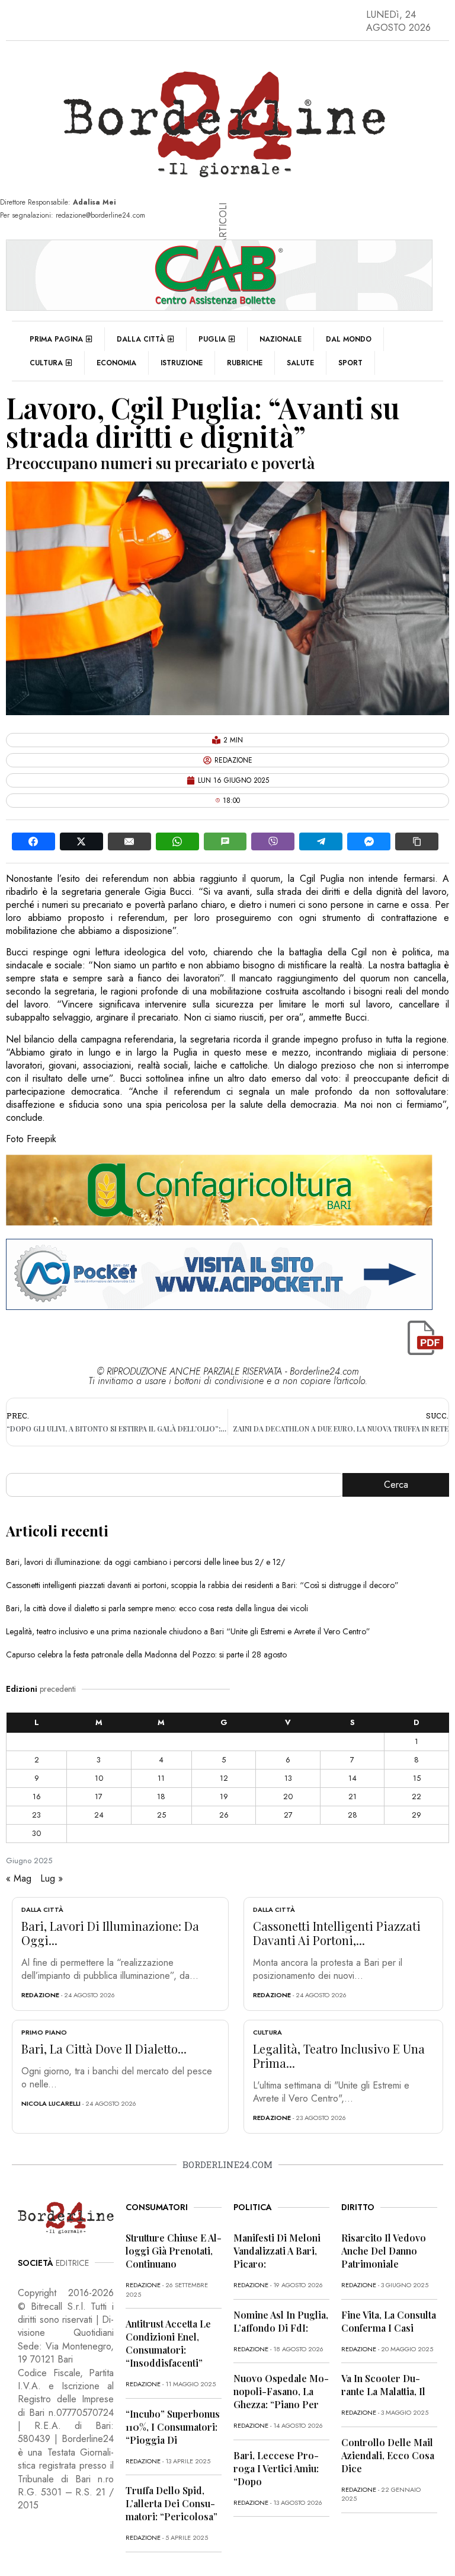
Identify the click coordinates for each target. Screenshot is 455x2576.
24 (99, 1815)
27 (288, 1815)
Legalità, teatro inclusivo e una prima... (339, 2056)
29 (416, 1815)
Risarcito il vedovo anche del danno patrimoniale (384, 2251)
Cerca (396, 1485)
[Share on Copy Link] (417, 841)
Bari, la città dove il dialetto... (104, 2049)
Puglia (212, 339)
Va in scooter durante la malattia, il (383, 2385)
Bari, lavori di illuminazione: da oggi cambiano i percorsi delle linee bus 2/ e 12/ (145, 1562)
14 (353, 1778)
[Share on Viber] (273, 841)
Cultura (46, 363)
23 (36, 1815)
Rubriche (245, 363)
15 (417, 1778)
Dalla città (141, 339)
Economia (116, 363)
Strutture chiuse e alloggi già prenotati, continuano (174, 2251)
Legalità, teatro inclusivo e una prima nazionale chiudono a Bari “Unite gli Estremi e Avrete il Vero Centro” (188, 1631)
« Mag (19, 1878)
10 (99, 1778)
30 (36, 1833)
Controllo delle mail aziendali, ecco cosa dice (388, 2455)
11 (161, 1778)
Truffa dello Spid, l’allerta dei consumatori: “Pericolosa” (172, 2503)
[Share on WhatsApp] (177, 841)
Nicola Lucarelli (51, 2103)
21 (353, 1796)
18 (161, 1796)
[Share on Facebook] (33, 841)
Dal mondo (349, 339)
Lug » (52, 1878)
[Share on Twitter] (81, 841)
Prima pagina (56, 339)
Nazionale (281, 339)
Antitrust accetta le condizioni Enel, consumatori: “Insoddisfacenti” (168, 2343)
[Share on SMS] (225, 841)
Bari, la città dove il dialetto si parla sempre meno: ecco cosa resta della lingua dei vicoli (157, 1608)
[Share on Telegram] (321, 841)
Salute (300, 363)
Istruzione (182, 363)
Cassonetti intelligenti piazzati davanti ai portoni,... (337, 1933)
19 (224, 1796)
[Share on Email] (129, 841)
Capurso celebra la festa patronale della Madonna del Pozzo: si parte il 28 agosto (146, 1654)
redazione (40, 1995)
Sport (350, 363)
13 (288, 1778)
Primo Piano (44, 2032)
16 (37, 1796)
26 (224, 1815)
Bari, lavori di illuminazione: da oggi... (110, 1933)
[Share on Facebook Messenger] (369, 841)
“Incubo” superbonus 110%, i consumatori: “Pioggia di (173, 2427)
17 (99, 1796)
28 (353, 1815)
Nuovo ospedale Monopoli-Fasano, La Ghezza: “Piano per (281, 2391)
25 (161, 1815)
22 (416, 1796)
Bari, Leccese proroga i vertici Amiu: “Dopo (276, 2468)
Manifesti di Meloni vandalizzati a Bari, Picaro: (277, 2251)
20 (288, 1796)
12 (224, 1778)
